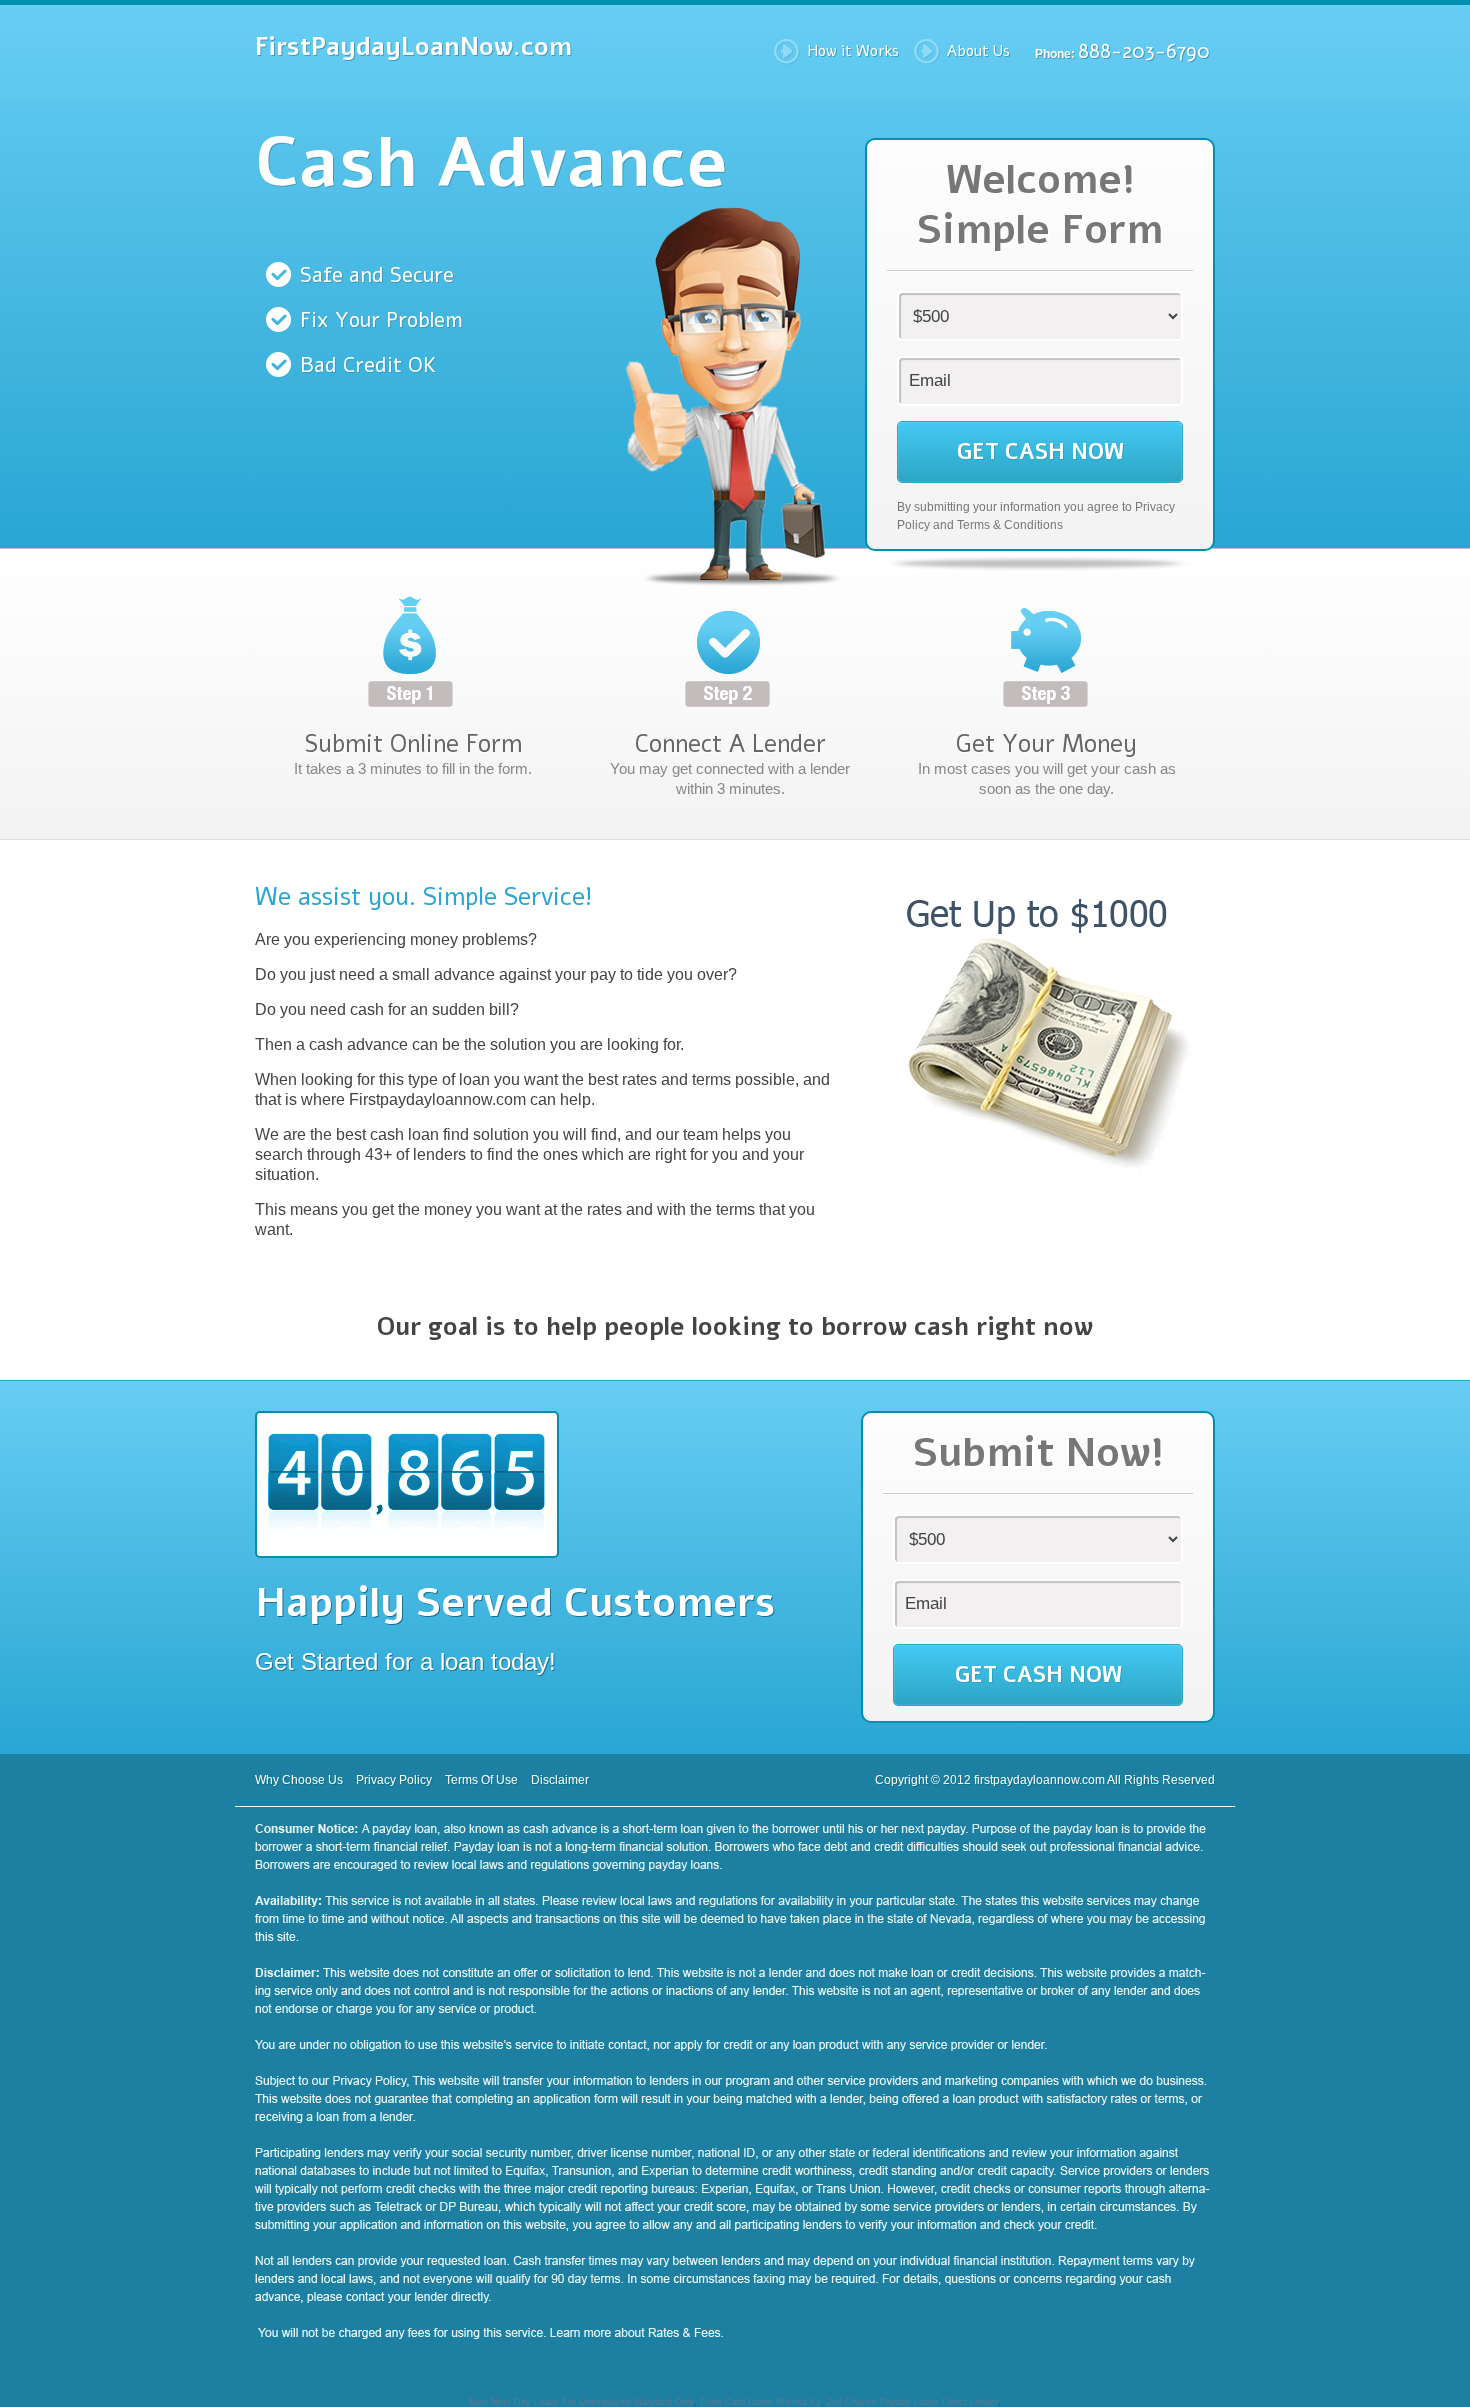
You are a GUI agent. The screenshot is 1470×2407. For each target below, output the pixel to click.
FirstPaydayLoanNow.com (413, 47)
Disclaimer (560, 1780)
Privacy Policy (394, 1780)
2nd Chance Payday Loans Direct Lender (912, 2402)
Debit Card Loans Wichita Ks (760, 2402)
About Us (978, 51)
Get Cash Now (1040, 452)
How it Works (853, 51)
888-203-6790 (1144, 51)
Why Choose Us (299, 1780)
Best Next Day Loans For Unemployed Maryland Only (581, 2402)
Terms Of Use (481, 1780)
